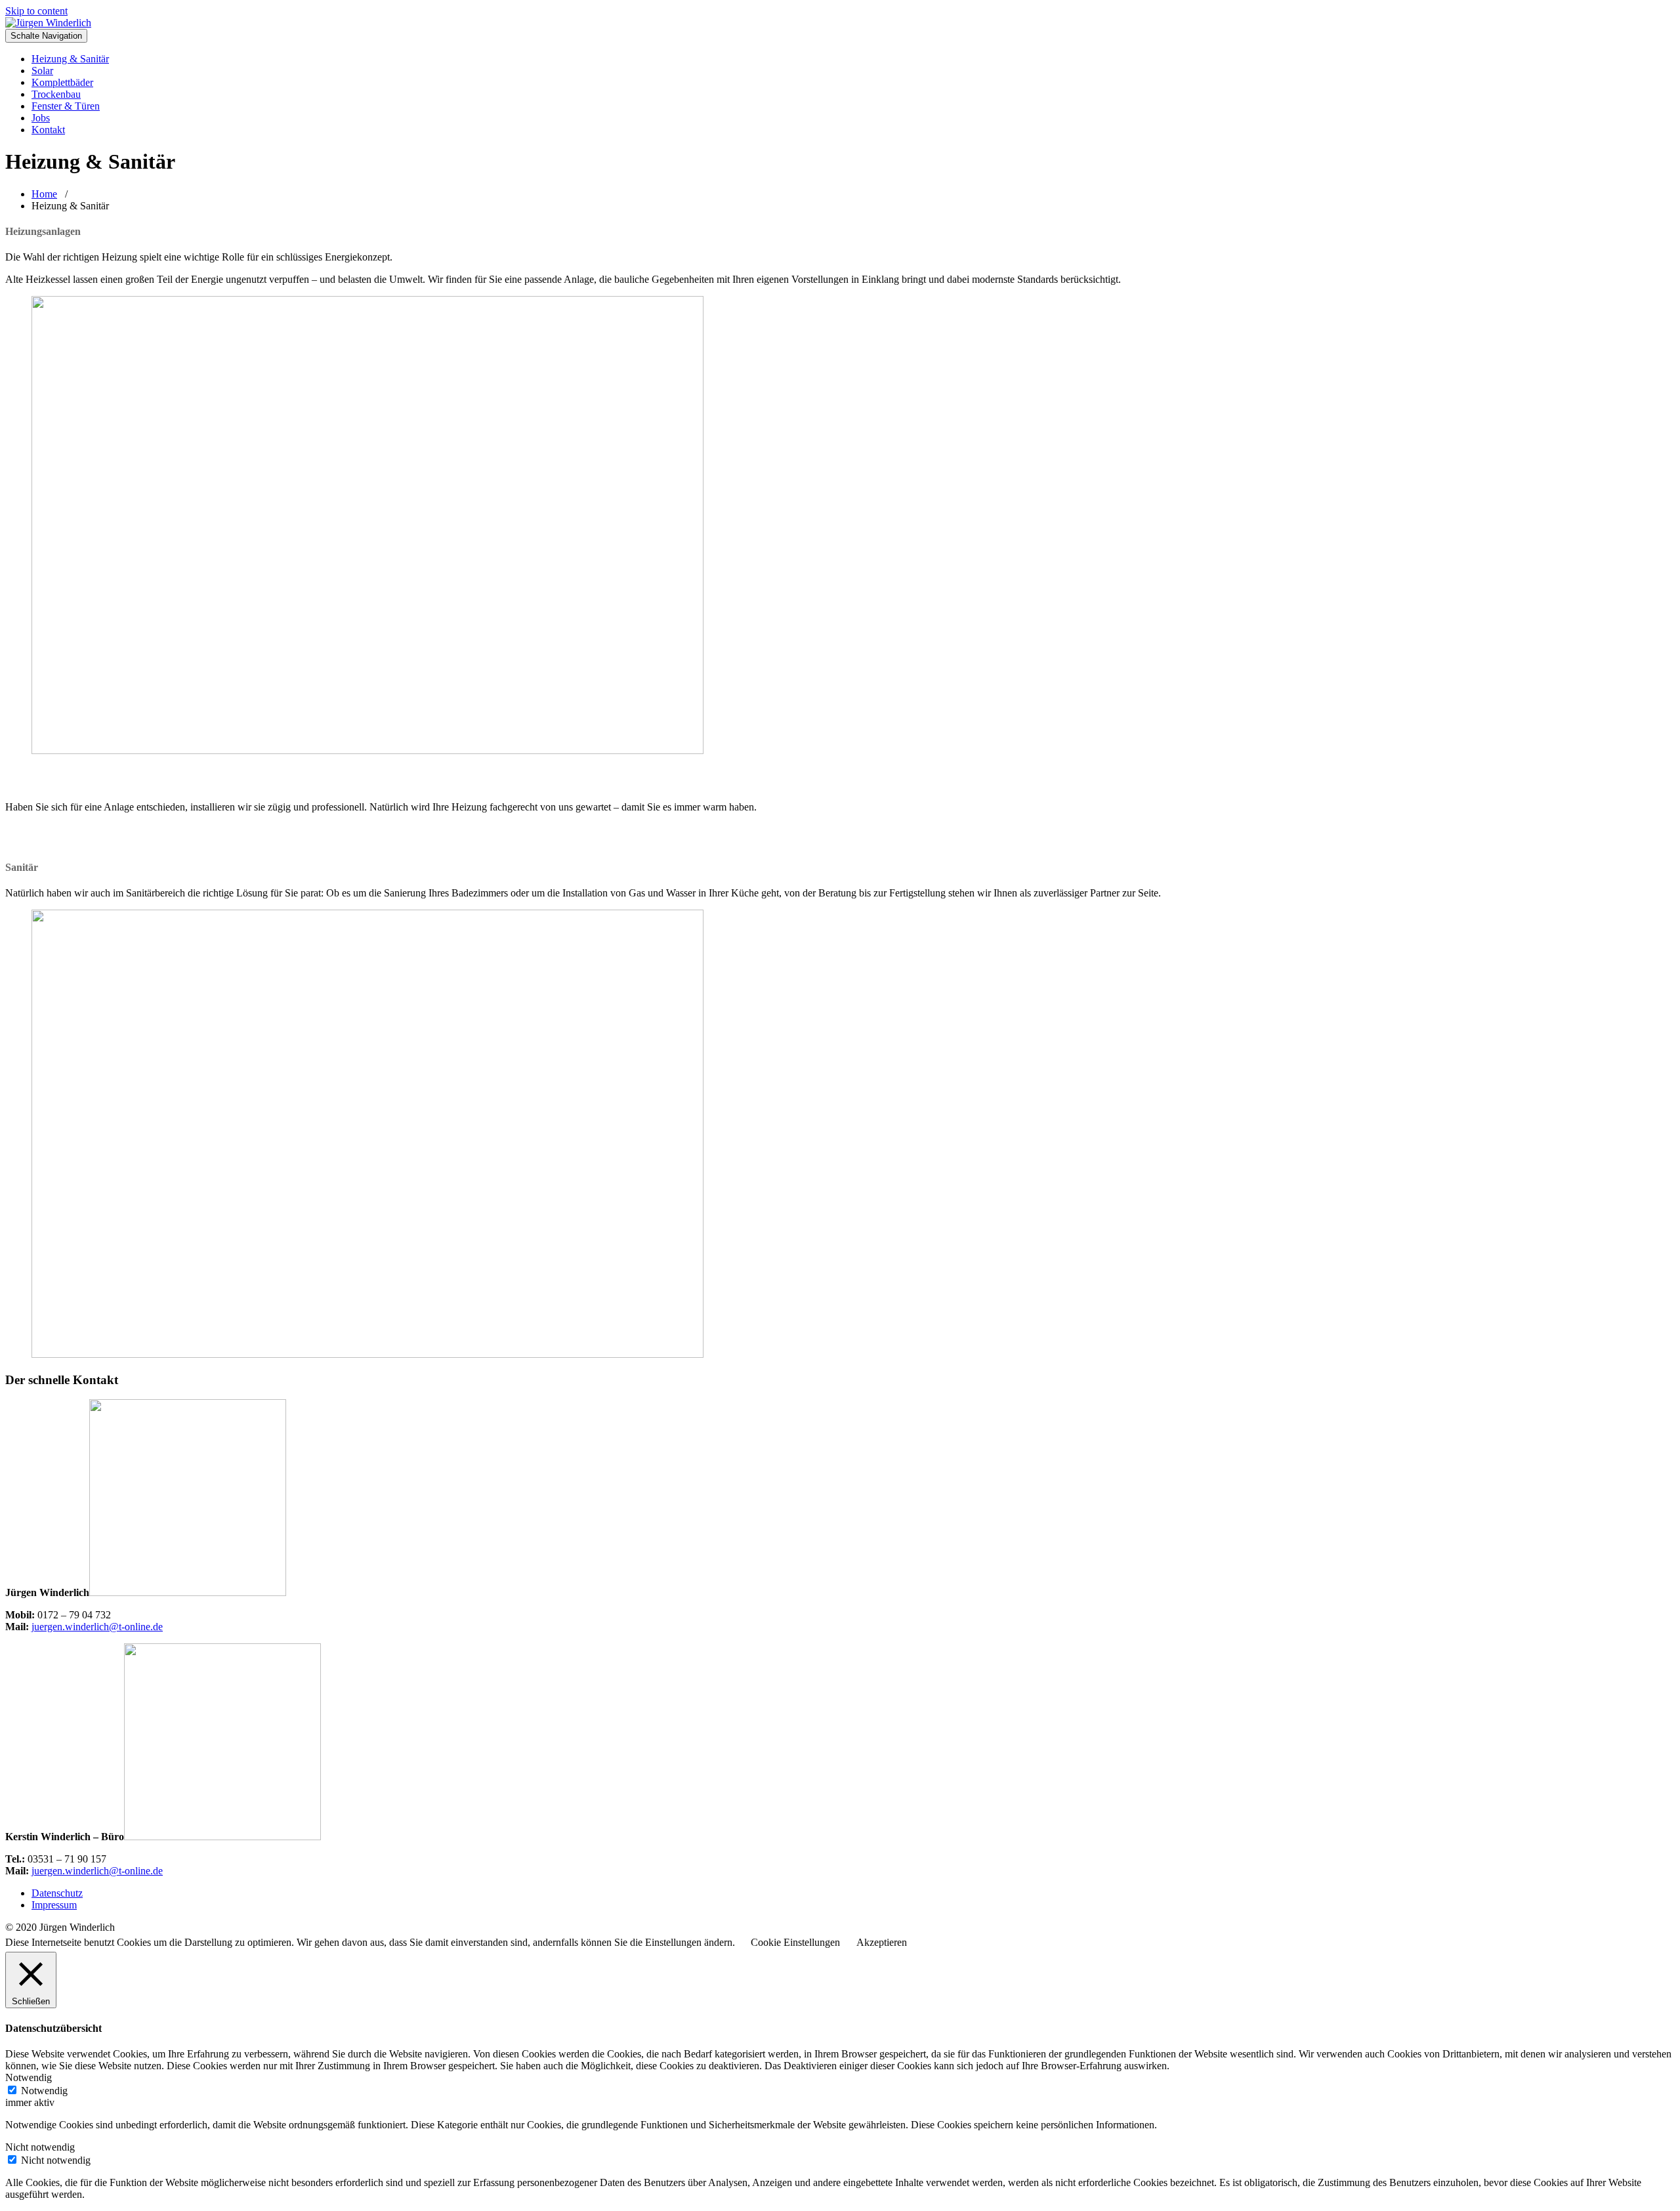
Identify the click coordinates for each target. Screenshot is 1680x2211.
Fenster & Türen (66, 106)
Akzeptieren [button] (882, 1942)
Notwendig (44, 2091)
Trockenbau (56, 94)
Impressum (54, 1905)
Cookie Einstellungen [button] (795, 1942)
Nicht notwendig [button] (40, 2147)
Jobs (41, 118)
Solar (42, 71)
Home (44, 194)
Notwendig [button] (29, 2077)
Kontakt (48, 130)
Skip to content (36, 11)
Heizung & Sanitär (70, 59)
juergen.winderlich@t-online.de (97, 1627)
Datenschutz (57, 1893)
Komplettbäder (62, 82)
